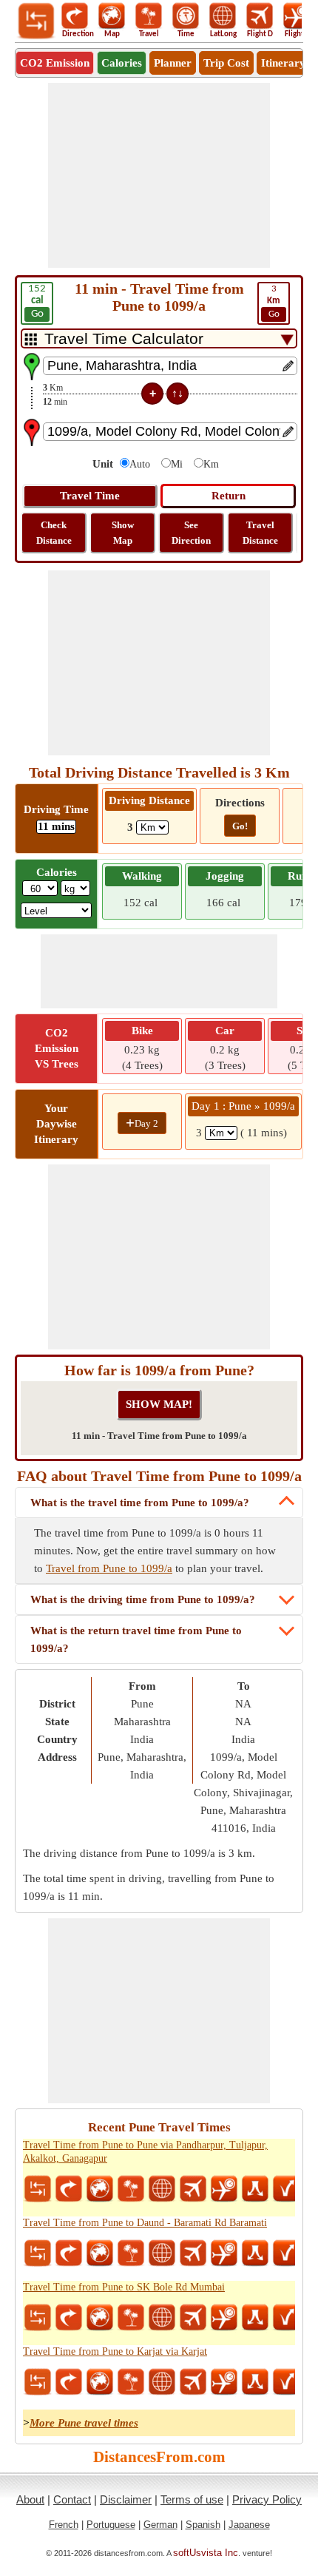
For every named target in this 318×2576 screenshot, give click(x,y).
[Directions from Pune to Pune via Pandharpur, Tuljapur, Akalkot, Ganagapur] (69, 2189)
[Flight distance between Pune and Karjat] (193, 2382)
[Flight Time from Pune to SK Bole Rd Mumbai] (224, 2318)
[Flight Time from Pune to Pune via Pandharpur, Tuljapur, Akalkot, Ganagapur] (224, 2189)
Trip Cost (226, 63)
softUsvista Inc (206, 2553)
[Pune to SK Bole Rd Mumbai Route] (255, 2318)
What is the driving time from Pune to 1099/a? (143, 1599)
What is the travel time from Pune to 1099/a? (140, 1503)
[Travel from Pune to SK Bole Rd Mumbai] (131, 2318)
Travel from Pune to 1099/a (109, 1568)
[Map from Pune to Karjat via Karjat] (100, 2382)
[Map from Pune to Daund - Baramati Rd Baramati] (100, 2253)
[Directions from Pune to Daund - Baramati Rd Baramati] (69, 2253)
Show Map (123, 533)
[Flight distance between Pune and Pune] (193, 2189)
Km (211, 464)
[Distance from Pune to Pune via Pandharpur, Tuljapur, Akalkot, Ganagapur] (38, 2189)
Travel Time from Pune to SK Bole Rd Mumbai (124, 2287)
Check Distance (54, 533)
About (30, 2499)
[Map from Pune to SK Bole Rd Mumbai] (100, 2318)
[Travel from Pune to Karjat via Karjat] (131, 2382)
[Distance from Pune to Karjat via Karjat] (38, 2382)
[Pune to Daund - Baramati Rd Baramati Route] (255, 2253)
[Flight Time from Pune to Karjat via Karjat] (224, 2382)
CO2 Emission (55, 63)
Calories (122, 63)
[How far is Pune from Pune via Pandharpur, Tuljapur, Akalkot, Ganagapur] (286, 2189)
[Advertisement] (159, 175)
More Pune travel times (84, 2423)
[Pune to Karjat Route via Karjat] (255, 2382)
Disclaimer (126, 2499)
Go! (240, 826)
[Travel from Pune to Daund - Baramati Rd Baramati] (131, 2253)
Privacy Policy (267, 2499)
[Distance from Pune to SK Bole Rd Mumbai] (38, 2318)
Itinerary (283, 63)
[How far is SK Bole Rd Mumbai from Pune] (286, 2318)
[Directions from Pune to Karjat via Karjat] (69, 2382)
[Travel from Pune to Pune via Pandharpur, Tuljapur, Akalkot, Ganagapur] (131, 2189)
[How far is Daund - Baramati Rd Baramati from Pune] (286, 2253)
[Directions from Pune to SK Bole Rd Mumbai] (69, 2318)
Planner (173, 63)
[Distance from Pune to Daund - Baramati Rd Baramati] (38, 2253)
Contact (72, 2499)
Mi (177, 464)
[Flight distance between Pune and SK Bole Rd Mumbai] (193, 2318)
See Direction (191, 533)
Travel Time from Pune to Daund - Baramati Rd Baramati (145, 2223)
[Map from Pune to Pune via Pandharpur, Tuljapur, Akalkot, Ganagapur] (100, 2189)
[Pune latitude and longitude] (162, 2189)
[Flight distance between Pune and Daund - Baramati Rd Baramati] (193, 2253)
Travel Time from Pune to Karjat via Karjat (115, 2351)
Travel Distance (260, 533)
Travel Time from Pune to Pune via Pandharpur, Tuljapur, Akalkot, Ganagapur (145, 2152)
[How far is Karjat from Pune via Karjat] (286, 2382)
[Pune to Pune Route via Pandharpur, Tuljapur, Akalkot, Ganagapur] (255, 2189)
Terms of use (192, 2499)
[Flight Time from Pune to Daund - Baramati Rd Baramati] (224, 2253)
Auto (140, 464)
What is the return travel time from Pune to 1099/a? (136, 1639)
